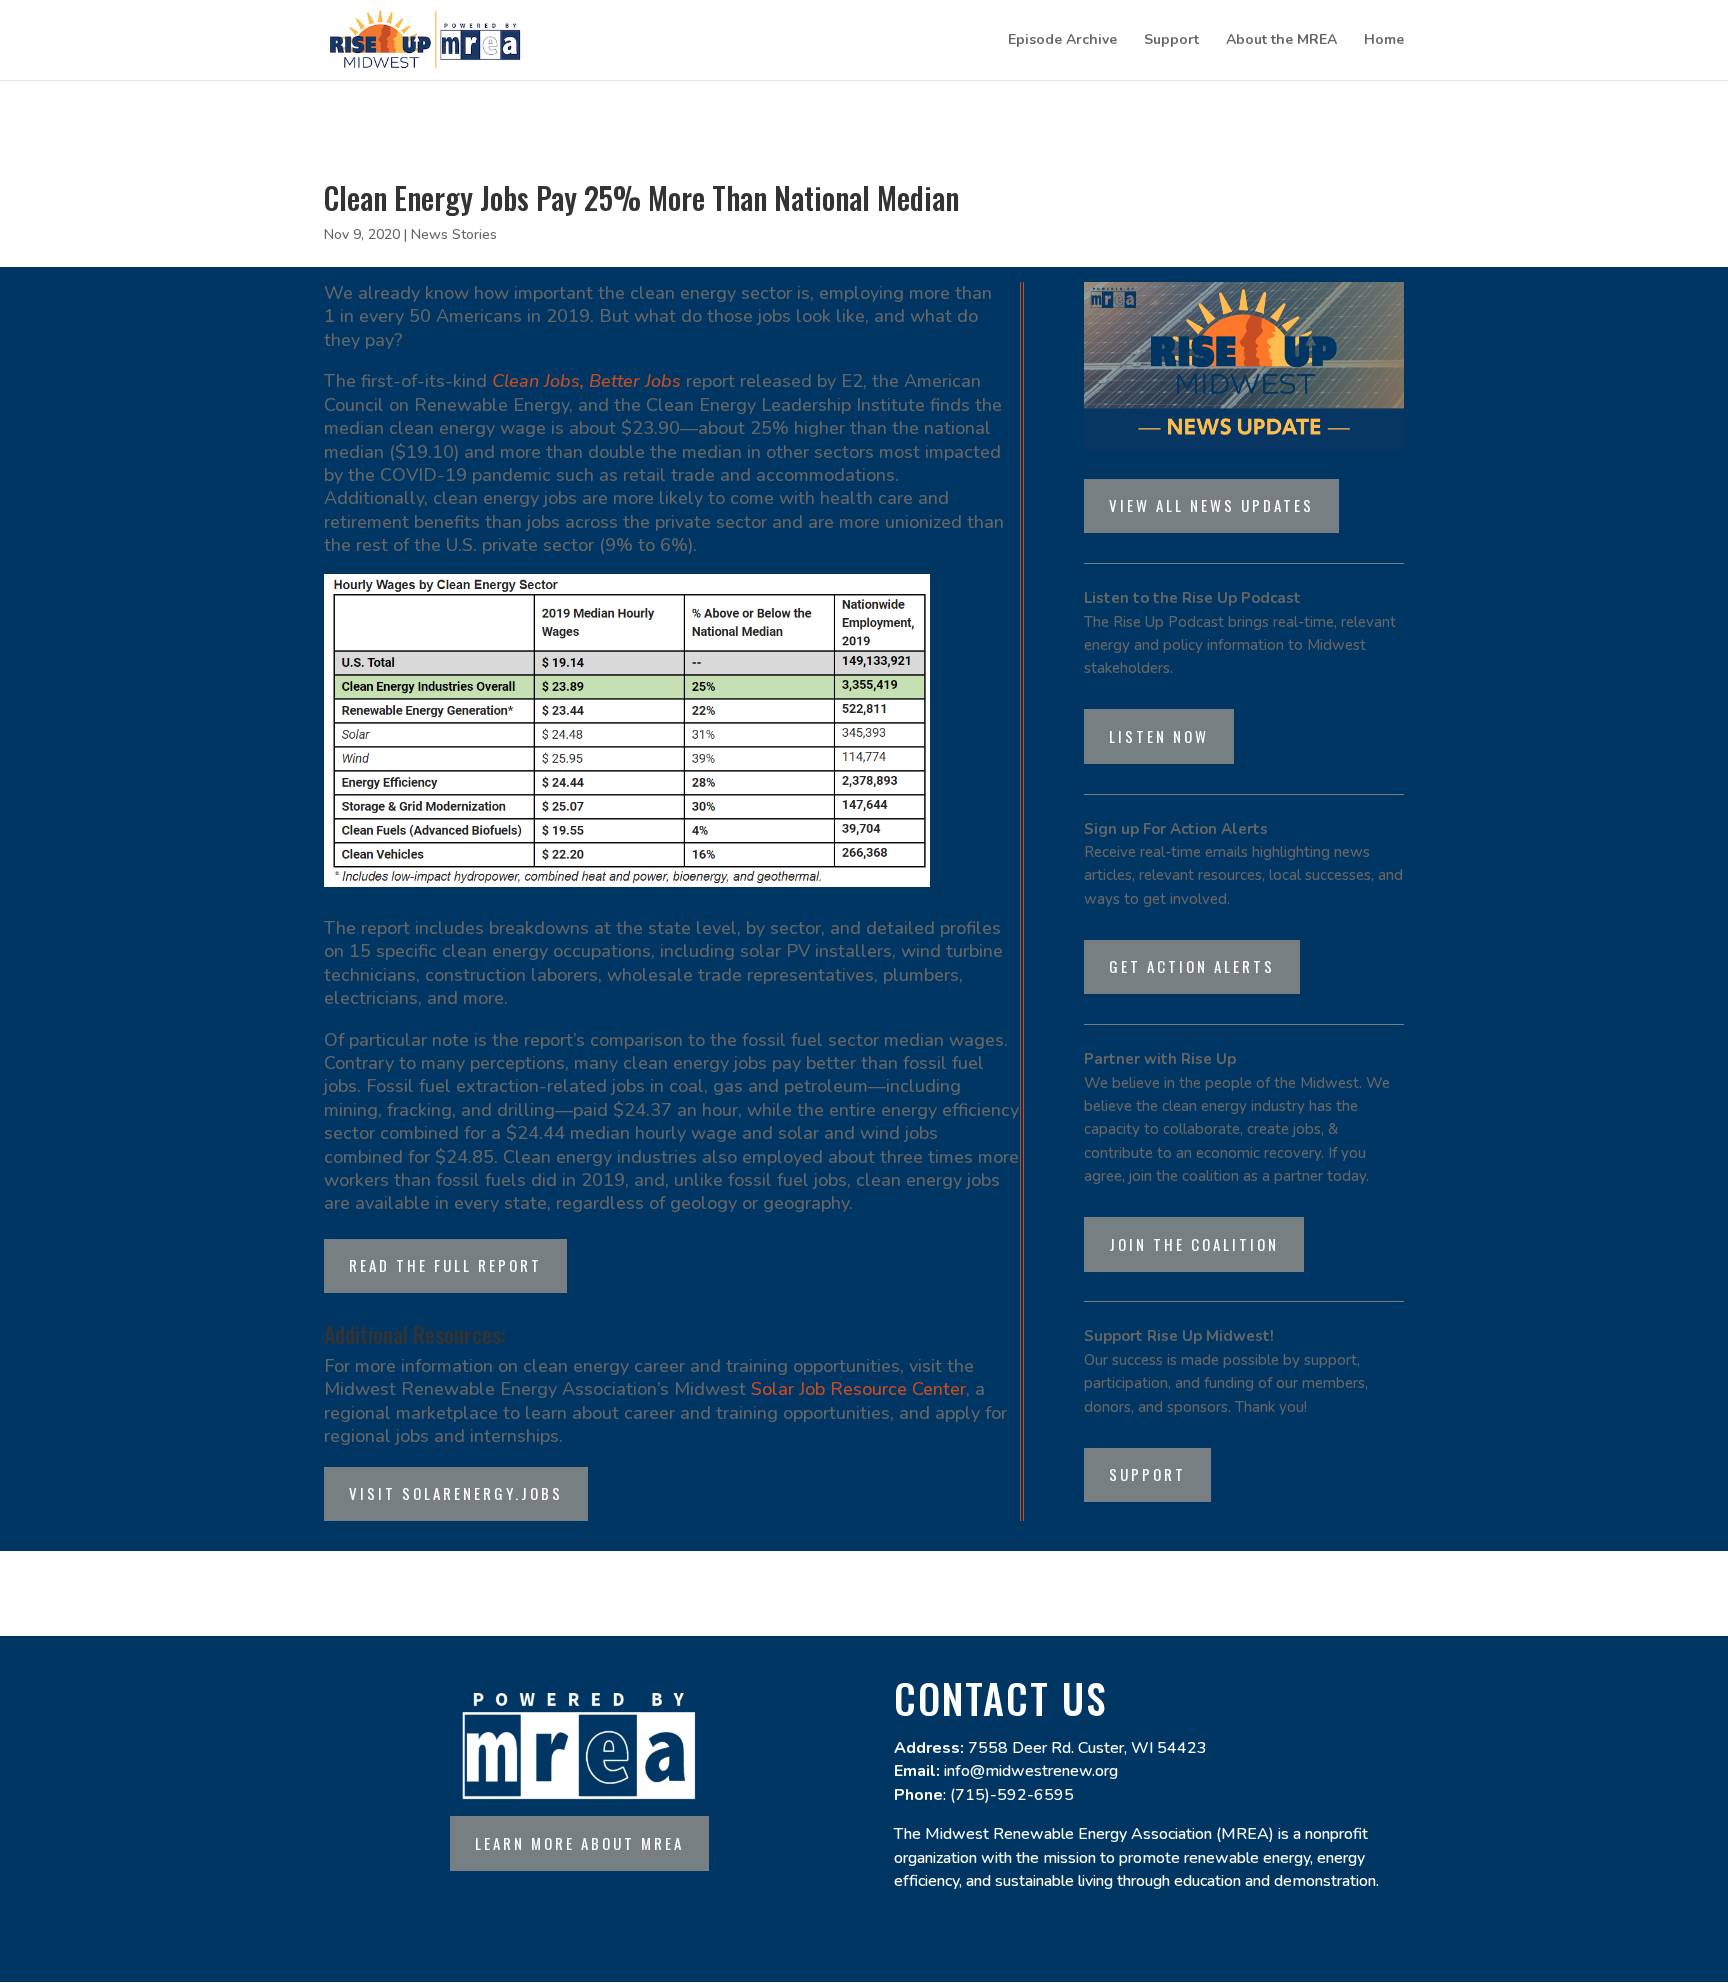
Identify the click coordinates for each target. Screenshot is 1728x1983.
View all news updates (1211, 505)
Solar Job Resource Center (858, 1389)
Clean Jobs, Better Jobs (589, 381)
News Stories (454, 234)
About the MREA (1281, 41)
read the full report (445, 1265)
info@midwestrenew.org (1031, 1771)
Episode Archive (1062, 41)
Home (1384, 41)
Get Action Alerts (1192, 966)
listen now (1159, 736)
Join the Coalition (1194, 1244)
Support (1171, 41)
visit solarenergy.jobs (456, 1493)
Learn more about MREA (579, 1843)
